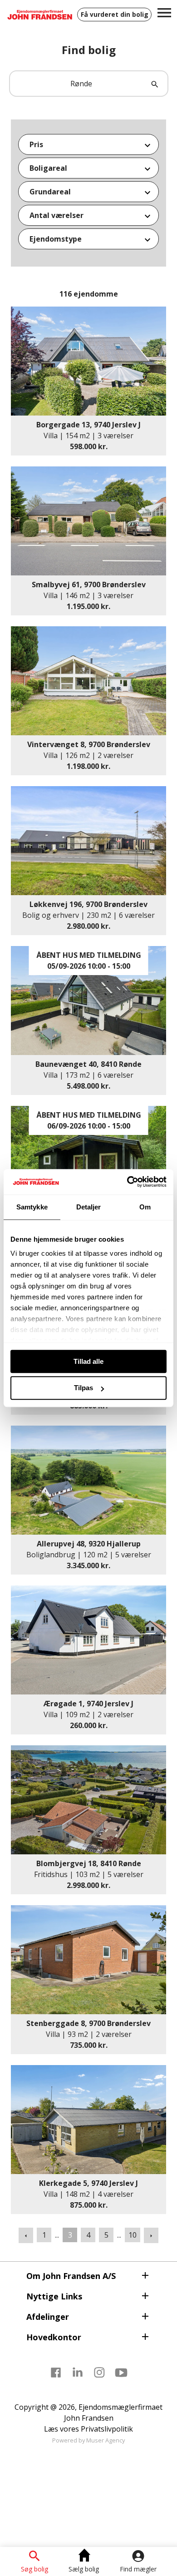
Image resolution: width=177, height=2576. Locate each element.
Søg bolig (34, 2569)
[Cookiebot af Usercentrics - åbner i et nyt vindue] (127, 1182)
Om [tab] (145, 1207)
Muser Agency (106, 2440)
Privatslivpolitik (107, 2429)
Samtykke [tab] (32, 1207)
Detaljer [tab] (89, 1207)
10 (133, 2235)
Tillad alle (88, 1361)
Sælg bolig (84, 2569)
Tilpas (84, 1388)
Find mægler (138, 2569)
